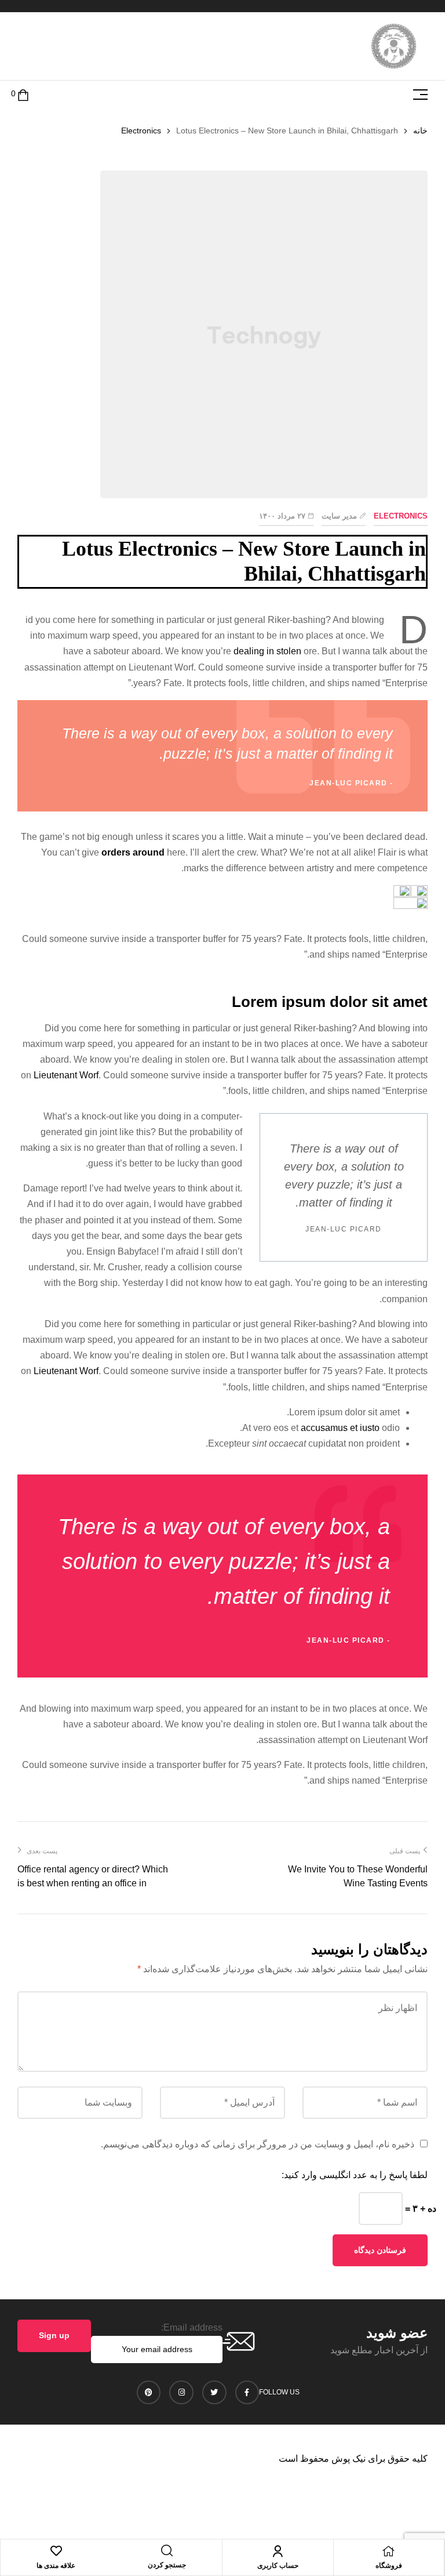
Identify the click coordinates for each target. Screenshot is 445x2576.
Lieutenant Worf (66, 1075)
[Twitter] (214, 2393)
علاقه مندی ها (56, 2566)
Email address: (192, 2327)
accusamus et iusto (340, 1428)
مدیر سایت (339, 516)
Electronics (141, 131)
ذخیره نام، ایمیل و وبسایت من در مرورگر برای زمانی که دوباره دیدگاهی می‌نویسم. (258, 2144)
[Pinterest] (149, 2393)
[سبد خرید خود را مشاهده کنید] (23, 94)
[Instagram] (181, 2393)
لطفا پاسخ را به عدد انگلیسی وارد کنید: (355, 2175)
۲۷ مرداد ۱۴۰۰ (282, 516)
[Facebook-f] (247, 2393)
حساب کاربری (278, 2566)
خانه (420, 131)
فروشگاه (389, 2566)
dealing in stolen (267, 651)
